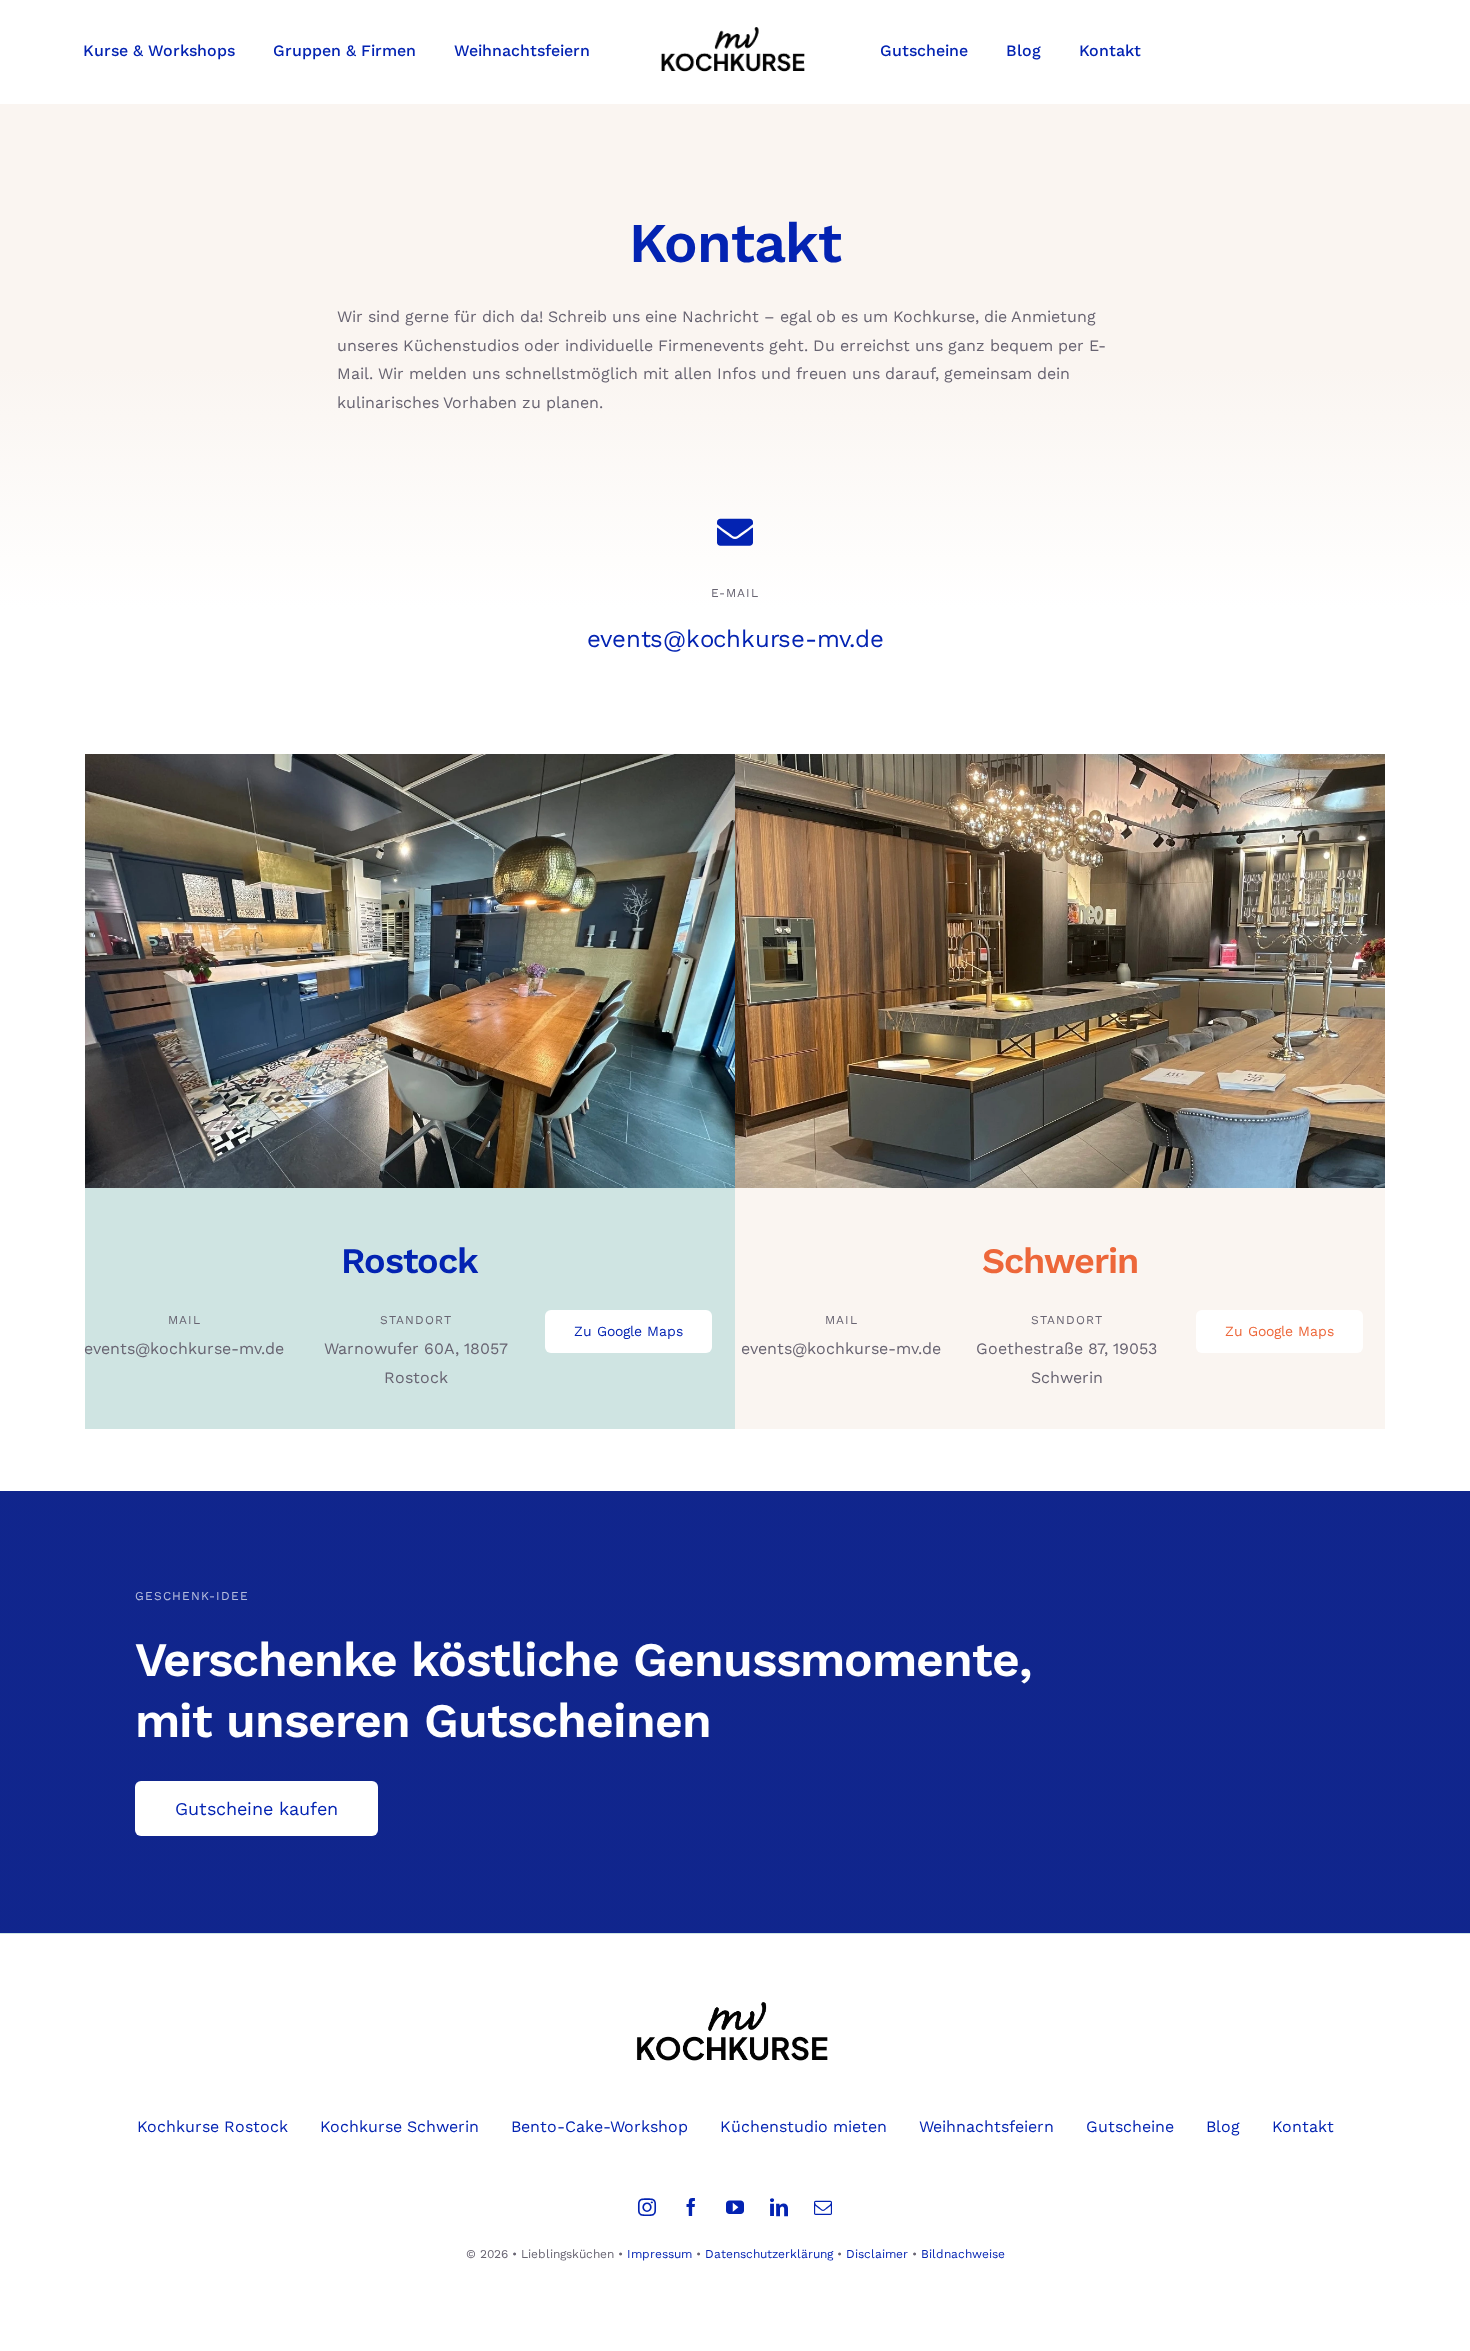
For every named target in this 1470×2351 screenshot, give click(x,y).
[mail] (823, 2207)
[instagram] (647, 2207)
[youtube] (735, 2207)
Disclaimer (877, 2254)
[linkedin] (779, 2207)
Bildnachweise (963, 2254)
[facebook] (691, 2207)
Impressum (659, 2254)
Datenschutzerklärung (769, 2254)
